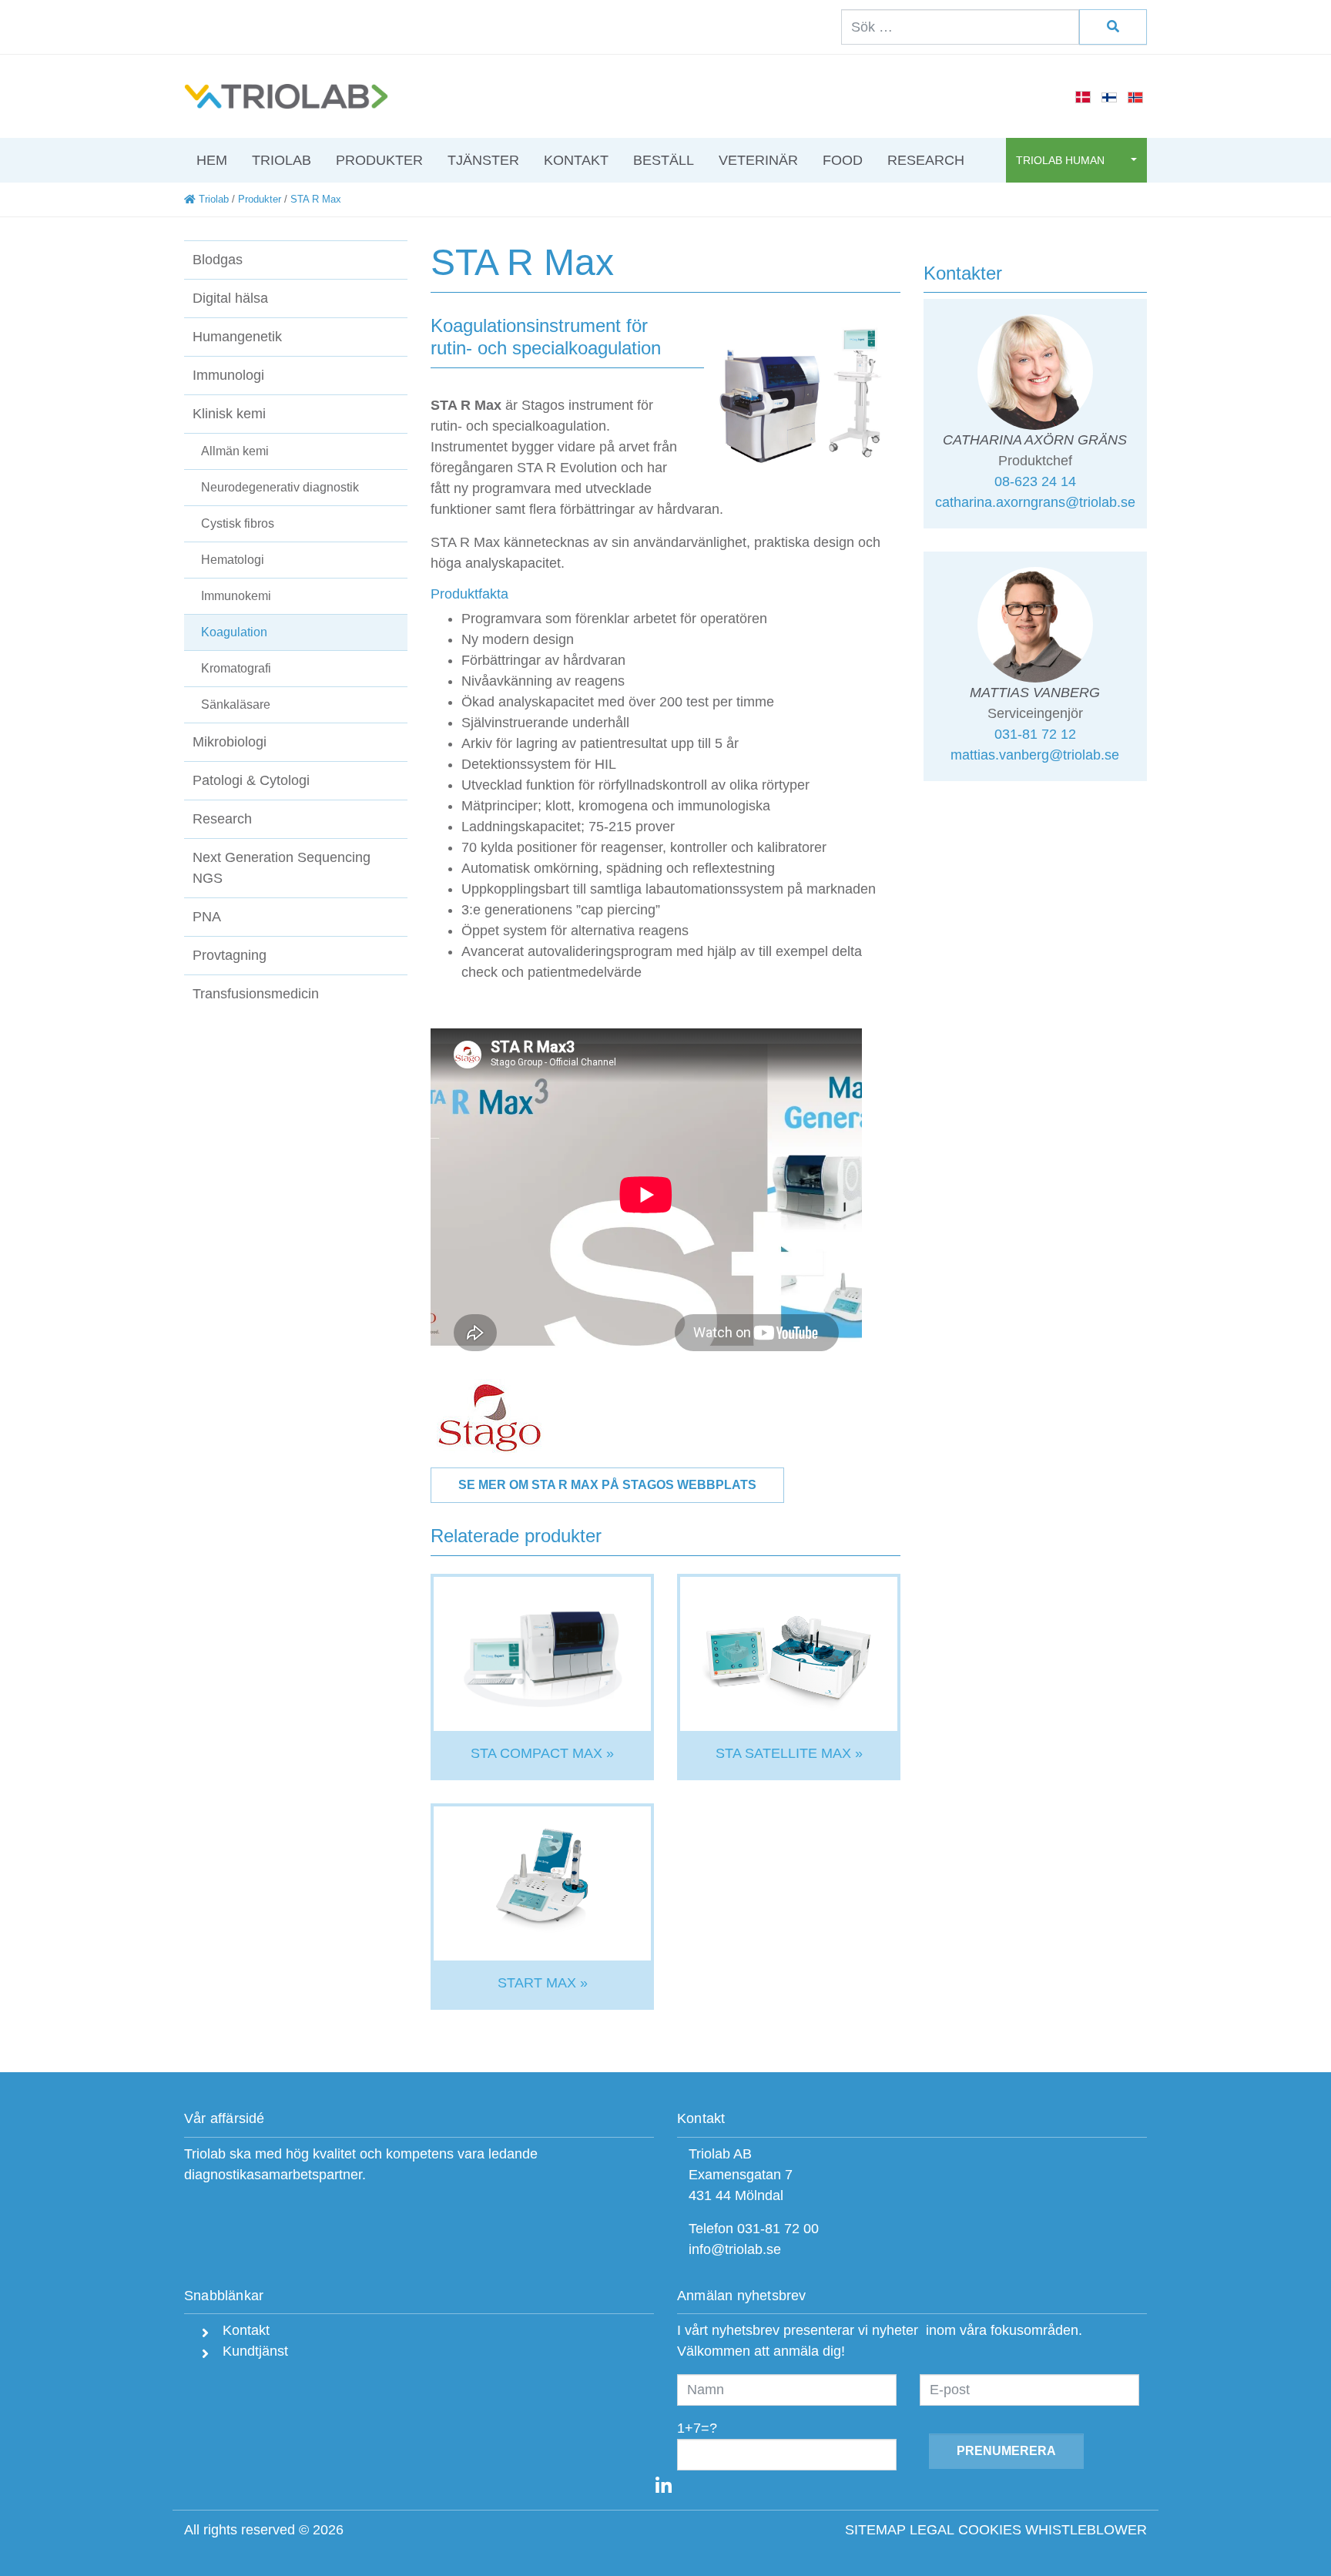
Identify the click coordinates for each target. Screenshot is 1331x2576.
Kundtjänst (253, 2351)
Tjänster (483, 160)
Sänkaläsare (236, 704)
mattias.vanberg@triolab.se (1035, 755)
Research (926, 160)
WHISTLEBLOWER (1086, 2530)
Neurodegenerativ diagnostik (280, 487)
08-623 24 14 (1035, 481)
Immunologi (228, 375)
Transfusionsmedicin (256, 994)
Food (843, 160)
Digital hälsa (230, 298)
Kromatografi (236, 668)
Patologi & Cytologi (251, 780)
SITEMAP (875, 2530)
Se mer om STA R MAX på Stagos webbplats (607, 1485)
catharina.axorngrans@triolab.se (1035, 502)
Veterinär (758, 160)
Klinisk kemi (229, 414)
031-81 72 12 (1035, 734)
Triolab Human (1062, 160)
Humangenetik (237, 337)
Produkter (379, 160)
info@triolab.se (735, 2249)
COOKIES (990, 2530)
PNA (207, 917)
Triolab (282, 160)
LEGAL (932, 2530)
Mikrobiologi (230, 742)
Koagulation (234, 632)
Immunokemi (236, 596)
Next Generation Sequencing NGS (282, 868)
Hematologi (233, 560)
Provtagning (230, 955)
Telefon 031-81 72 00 (754, 2229)
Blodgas (218, 260)
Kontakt (576, 160)
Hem (212, 160)
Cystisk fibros (238, 523)
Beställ (664, 160)
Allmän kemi (235, 451)
